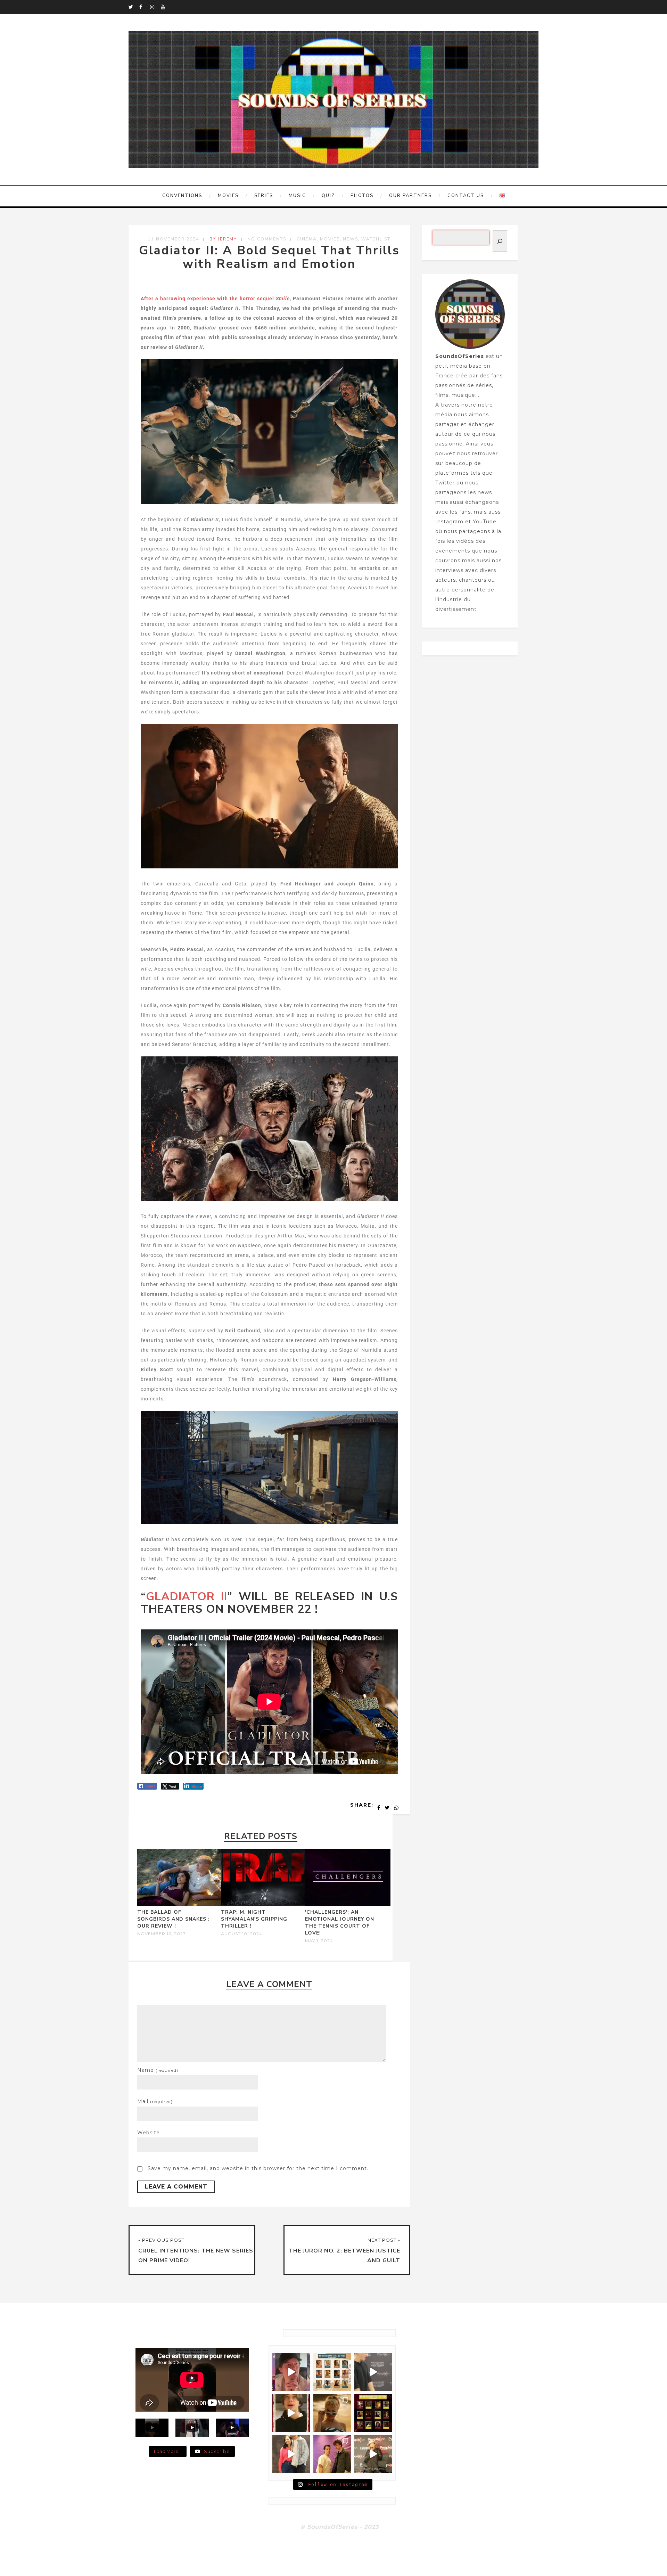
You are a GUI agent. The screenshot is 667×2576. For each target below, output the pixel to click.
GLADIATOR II (187, 1597)
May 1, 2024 (319, 1941)
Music (297, 196)
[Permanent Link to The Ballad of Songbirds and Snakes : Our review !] (180, 1904)
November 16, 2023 (162, 1934)
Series (264, 196)
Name (158, 2070)
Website (149, 2133)
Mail (155, 2101)
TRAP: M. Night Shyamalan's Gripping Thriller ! (254, 1919)
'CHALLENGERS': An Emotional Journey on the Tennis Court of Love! (340, 1923)
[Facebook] (145, 7)
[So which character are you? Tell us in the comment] (373, 2413)
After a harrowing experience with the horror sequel (215, 299)
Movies (228, 196)
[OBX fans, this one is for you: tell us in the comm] (332, 2372)
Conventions (182, 196)
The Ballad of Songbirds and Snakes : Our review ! (174, 1919)
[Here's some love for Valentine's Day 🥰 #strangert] (373, 2372)
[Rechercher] (500, 241)
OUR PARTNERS (410, 196)
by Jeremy (223, 239)
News (351, 239)
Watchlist (376, 239)
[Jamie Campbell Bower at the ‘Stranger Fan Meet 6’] (373, 2454)
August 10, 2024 (242, 1934)
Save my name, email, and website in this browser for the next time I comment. (258, 2168)
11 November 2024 (174, 239)
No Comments (267, 239)
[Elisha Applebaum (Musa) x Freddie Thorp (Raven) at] (291, 2454)
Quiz (328, 196)
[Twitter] (134, 7)
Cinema (307, 239)
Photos (362, 196)
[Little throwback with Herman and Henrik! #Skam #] (332, 2454)
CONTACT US (466, 196)
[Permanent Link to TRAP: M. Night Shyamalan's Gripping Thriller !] (264, 1904)
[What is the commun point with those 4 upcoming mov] (332, 2413)
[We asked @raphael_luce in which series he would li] (291, 2413)
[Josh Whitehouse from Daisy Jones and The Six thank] (291, 2372)
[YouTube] (166, 7)
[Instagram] (155, 7)
